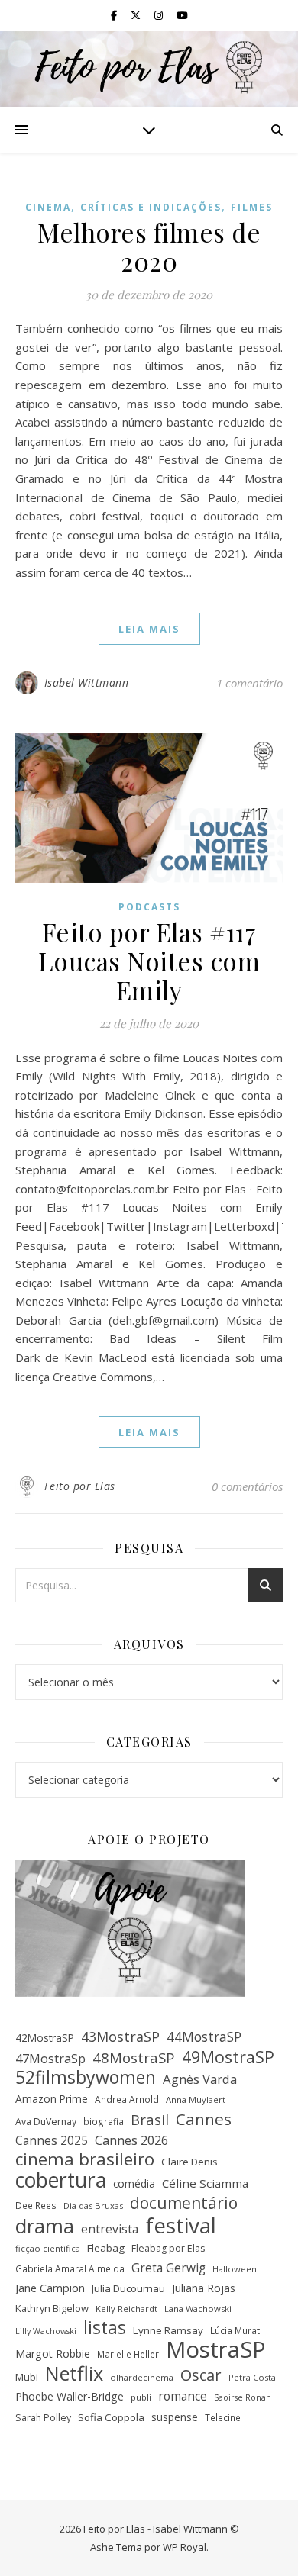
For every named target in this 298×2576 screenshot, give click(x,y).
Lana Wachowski (198, 2309)
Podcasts (149, 907)
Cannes (204, 2119)
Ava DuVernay (46, 2122)
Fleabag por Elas (168, 2248)
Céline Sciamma (205, 2183)
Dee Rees (36, 2205)
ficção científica (48, 2248)
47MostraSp (50, 2059)
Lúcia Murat (235, 2330)
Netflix (74, 2373)
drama (45, 2226)
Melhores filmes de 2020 (149, 246)
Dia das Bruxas (93, 2206)
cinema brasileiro (85, 2160)
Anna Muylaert (196, 2099)
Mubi (27, 2377)
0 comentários (247, 1486)
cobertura (61, 2180)
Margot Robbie (53, 2354)
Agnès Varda (200, 2079)
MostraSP (216, 2350)
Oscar (201, 2376)
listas (105, 2328)
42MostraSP (45, 2038)
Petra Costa (252, 2377)
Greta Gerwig (168, 2268)
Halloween (235, 2269)
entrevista (110, 2229)
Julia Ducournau (128, 2288)
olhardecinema (142, 2377)
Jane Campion (50, 2288)
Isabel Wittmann (87, 683)
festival (181, 2225)
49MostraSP (228, 2058)
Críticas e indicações (151, 207)
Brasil (150, 2120)
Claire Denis (189, 2162)
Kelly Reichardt (126, 2309)
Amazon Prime (52, 2099)
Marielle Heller (128, 2354)
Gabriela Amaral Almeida (70, 2268)
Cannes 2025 (52, 2140)
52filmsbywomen (86, 2077)
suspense (175, 2417)
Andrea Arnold (127, 2099)
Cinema (48, 207)
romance (183, 2396)
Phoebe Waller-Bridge (70, 2396)
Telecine (223, 2417)
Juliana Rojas (204, 2288)
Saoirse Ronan (243, 2397)
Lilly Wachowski (46, 2331)
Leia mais (149, 629)
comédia (134, 2183)
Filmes (252, 207)
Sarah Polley (43, 2418)
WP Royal (185, 2547)
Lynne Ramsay (168, 2330)
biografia (104, 2121)
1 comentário (249, 683)
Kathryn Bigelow (52, 2308)
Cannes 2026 (131, 2140)
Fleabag (106, 2248)
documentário (184, 2203)
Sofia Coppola (111, 2417)
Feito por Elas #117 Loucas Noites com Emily (149, 961)
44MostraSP (204, 2037)
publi (141, 2397)
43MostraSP (120, 2037)
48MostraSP (134, 2058)
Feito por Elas (80, 1486)
